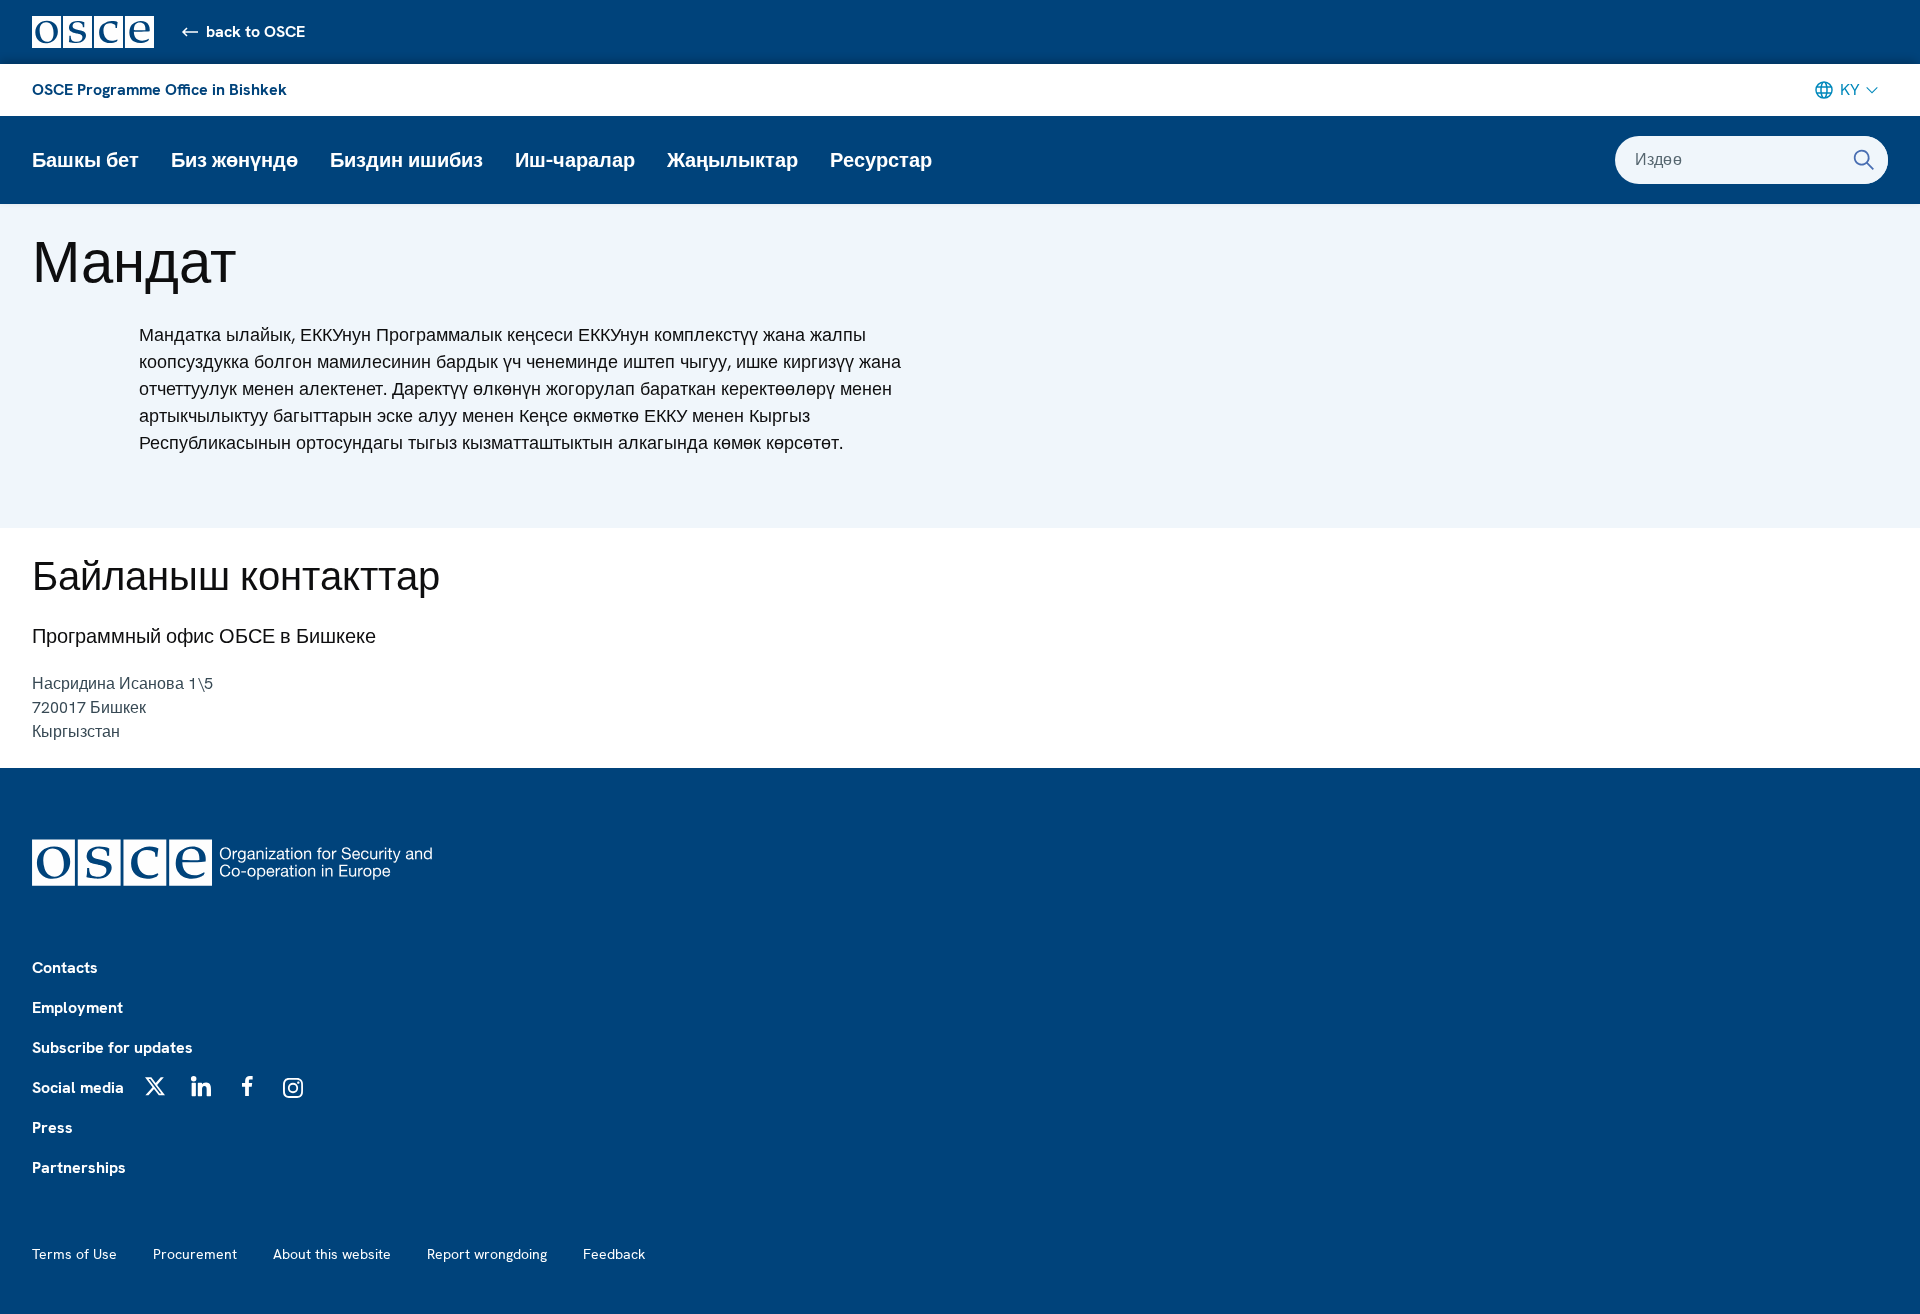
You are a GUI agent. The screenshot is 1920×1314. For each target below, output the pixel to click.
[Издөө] (1864, 160)
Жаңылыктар (732, 160)
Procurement (195, 1254)
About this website (332, 1254)
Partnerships (79, 1167)
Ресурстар (881, 160)
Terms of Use (74, 1254)
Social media (78, 1087)
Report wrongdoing (487, 1254)
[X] (155, 1086)
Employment (77, 1007)
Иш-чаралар (575, 160)
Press (52, 1127)
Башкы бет (85, 160)
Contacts (65, 967)
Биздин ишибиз (406, 160)
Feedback (614, 1254)
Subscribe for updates (112, 1047)
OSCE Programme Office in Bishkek (159, 89)
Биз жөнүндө (234, 160)
